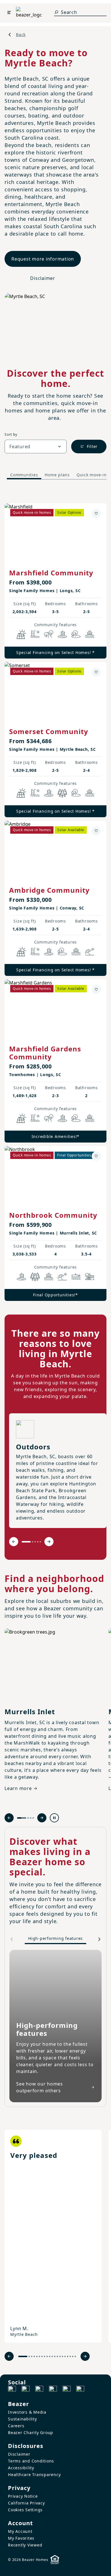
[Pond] (62, 634)
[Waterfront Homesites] (90, 634)
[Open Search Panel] (56, 12)
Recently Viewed (25, 2545)
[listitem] (53, 2236)
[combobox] (36, 447)
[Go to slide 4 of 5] (38, 1542)
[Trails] (49, 634)
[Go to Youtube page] (67, 2390)
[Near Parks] (90, 1277)
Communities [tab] (24, 475)
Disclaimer (43, 278)
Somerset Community (49, 731)
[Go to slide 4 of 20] (34, 2356)
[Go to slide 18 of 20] (70, 2356)
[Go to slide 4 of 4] (33, 1818)
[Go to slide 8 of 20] (45, 2356)
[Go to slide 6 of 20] (39, 2356)
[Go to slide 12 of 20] (55, 2356)
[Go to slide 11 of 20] (52, 2356)
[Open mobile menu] (9, 12)
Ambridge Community (49, 890)
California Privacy (26, 2503)
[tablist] (55, 475)
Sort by (11, 434)
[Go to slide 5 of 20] (37, 2356)
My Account (20, 2531)
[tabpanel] (55, 896)
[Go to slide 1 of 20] (23, 2356)
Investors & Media (27, 2412)
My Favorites (21, 2538)
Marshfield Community (51, 573)
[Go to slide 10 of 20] (50, 2356)
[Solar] (21, 634)
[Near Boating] (76, 1277)
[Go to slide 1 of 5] (26, 1542)
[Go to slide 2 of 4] (28, 1818)
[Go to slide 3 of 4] (31, 1818)
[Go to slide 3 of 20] (32, 2356)
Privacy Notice (23, 2496)
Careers (16, 2426)
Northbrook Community (53, 1215)
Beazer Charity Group (31, 2433)
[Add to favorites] (96, 513)
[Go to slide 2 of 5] (33, 1542)
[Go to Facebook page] (12, 2390)
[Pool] (35, 634)
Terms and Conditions (31, 2461)
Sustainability (22, 2419)
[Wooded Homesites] (62, 793)
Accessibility (21, 2468)
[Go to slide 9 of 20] (47, 2356)
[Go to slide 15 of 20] (62, 2356)
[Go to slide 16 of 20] (65, 2356)
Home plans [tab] (57, 475)
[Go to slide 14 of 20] (60, 2356)
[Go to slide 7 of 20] (42, 2356)
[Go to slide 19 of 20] (73, 2356)
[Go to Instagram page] (26, 2390)
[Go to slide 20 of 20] (75, 2356)
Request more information (43, 259)
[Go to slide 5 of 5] (40, 1542)
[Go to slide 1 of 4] (22, 1818)
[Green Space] (76, 634)
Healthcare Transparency (34, 2475)
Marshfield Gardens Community (45, 1053)
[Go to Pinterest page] (80, 2390)
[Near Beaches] (90, 951)
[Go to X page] (53, 2390)
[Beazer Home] (29, 12)
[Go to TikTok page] (39, 2390)
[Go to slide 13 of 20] (57, 2356)
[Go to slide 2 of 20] (29, 2356)
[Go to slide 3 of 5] (35, 1542)
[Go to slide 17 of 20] (68, 2356)
